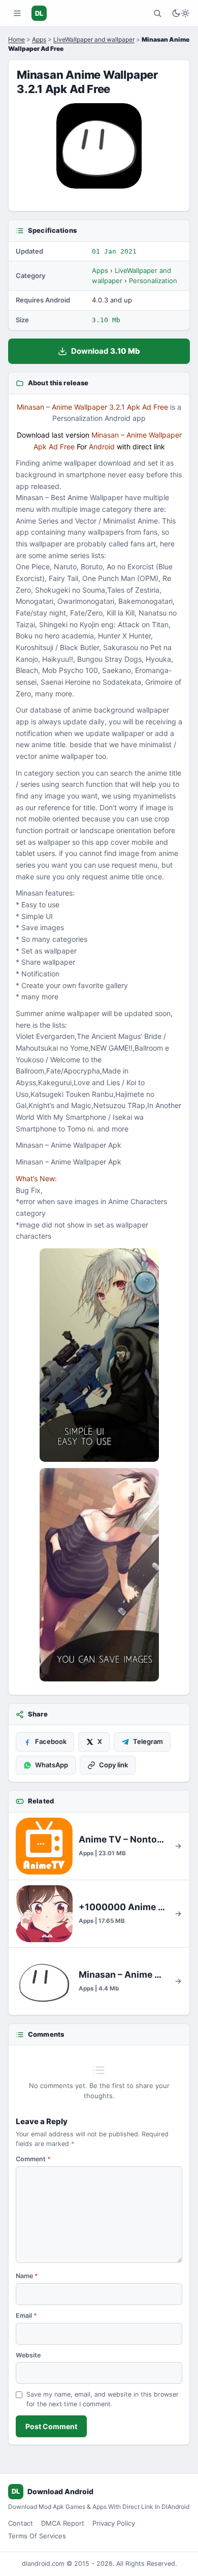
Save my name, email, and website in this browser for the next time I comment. (103, 2399)
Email (26, 2316)
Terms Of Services (37, 2536)
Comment (33, 2159)
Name (27, 2276)
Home (16, 39)
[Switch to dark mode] (181, 13)
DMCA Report (63, 2523)
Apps (39, 39)
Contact (21, 2523)
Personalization (153, 281)
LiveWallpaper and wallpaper (94, 39)
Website (28, 2355)
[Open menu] (17, 13)
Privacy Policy (114, 2523)
